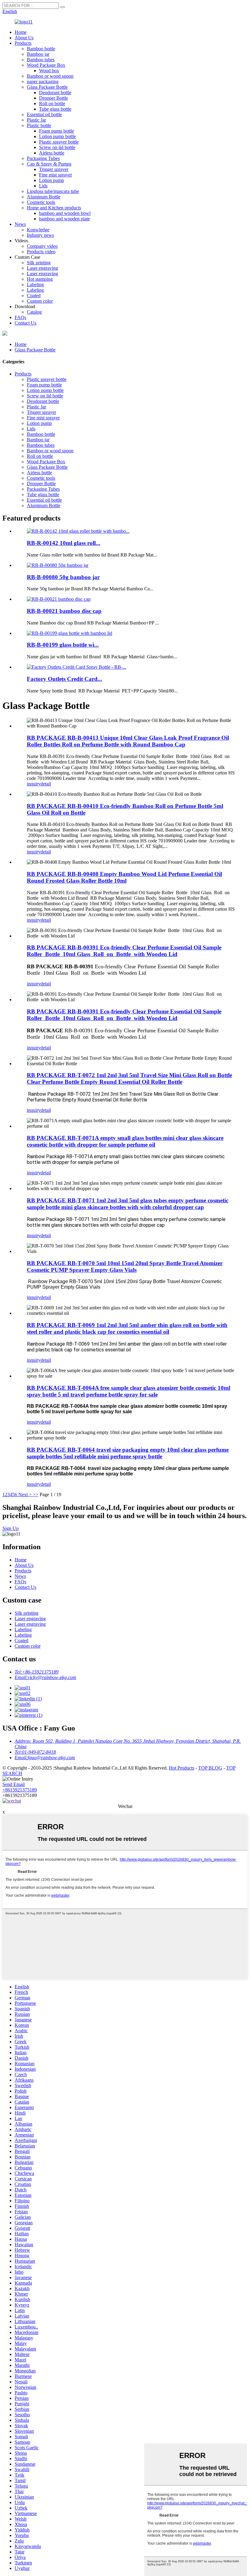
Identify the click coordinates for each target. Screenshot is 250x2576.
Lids (43, 186)
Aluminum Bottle (44, 197)
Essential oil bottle (44, 114)
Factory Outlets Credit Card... (64, 679)
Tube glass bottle (55, 109)
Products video (41, 252)
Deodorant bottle (55, 93)
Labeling (35, 285)
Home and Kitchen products (54, 208)
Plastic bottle (39, 125)
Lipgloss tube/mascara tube (53, 191)
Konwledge (38, 230)
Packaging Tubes (43, 158)
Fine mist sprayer (55, 175)
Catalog (34, 312)
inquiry (34, 784)
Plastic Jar (36, 120)
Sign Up (11, 1528)
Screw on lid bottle (57, 147)
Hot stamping (40, 279)
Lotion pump (52, 180)
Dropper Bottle (54, 98)
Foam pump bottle (57, 131)
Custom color (40, 301)
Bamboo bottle (41, 49)
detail (46, 784)
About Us (24, 38)
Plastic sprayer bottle (59, 142)
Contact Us (25, 323)
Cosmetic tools (41, 202)
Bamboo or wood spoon (50, 76)
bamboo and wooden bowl (65, 213)
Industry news (40, 235)
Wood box (49, 71)
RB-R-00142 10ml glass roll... (64, 543)
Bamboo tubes (41, 60)
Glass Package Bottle (47, 87)
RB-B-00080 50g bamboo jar (63, 577)
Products (23, 43)
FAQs (20, 317)
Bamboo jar (38, 54)
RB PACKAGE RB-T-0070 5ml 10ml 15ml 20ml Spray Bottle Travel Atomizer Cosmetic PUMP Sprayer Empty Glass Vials (125, 1267)
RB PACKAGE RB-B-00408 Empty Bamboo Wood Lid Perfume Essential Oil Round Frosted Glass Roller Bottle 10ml (124, 877)
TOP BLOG (210, 1768)
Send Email (14, 1784)
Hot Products (182, 1768)
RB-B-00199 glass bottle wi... (63, 645)
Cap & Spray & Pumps (49, 164)
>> (36, 1494)
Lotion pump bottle (57, 136)
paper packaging (43, 82)
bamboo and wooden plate (64, 219)
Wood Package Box (46, 65)
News (20, 224)
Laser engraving (42, 268)
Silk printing (39, 263)
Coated (34, 295)
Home (21, 32)
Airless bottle (52, 153)
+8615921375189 (20, 1790)
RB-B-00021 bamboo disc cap (64, 611)
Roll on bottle (52, 103)
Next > (25, 1494)
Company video (42, 246)
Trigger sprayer (54, 169)
